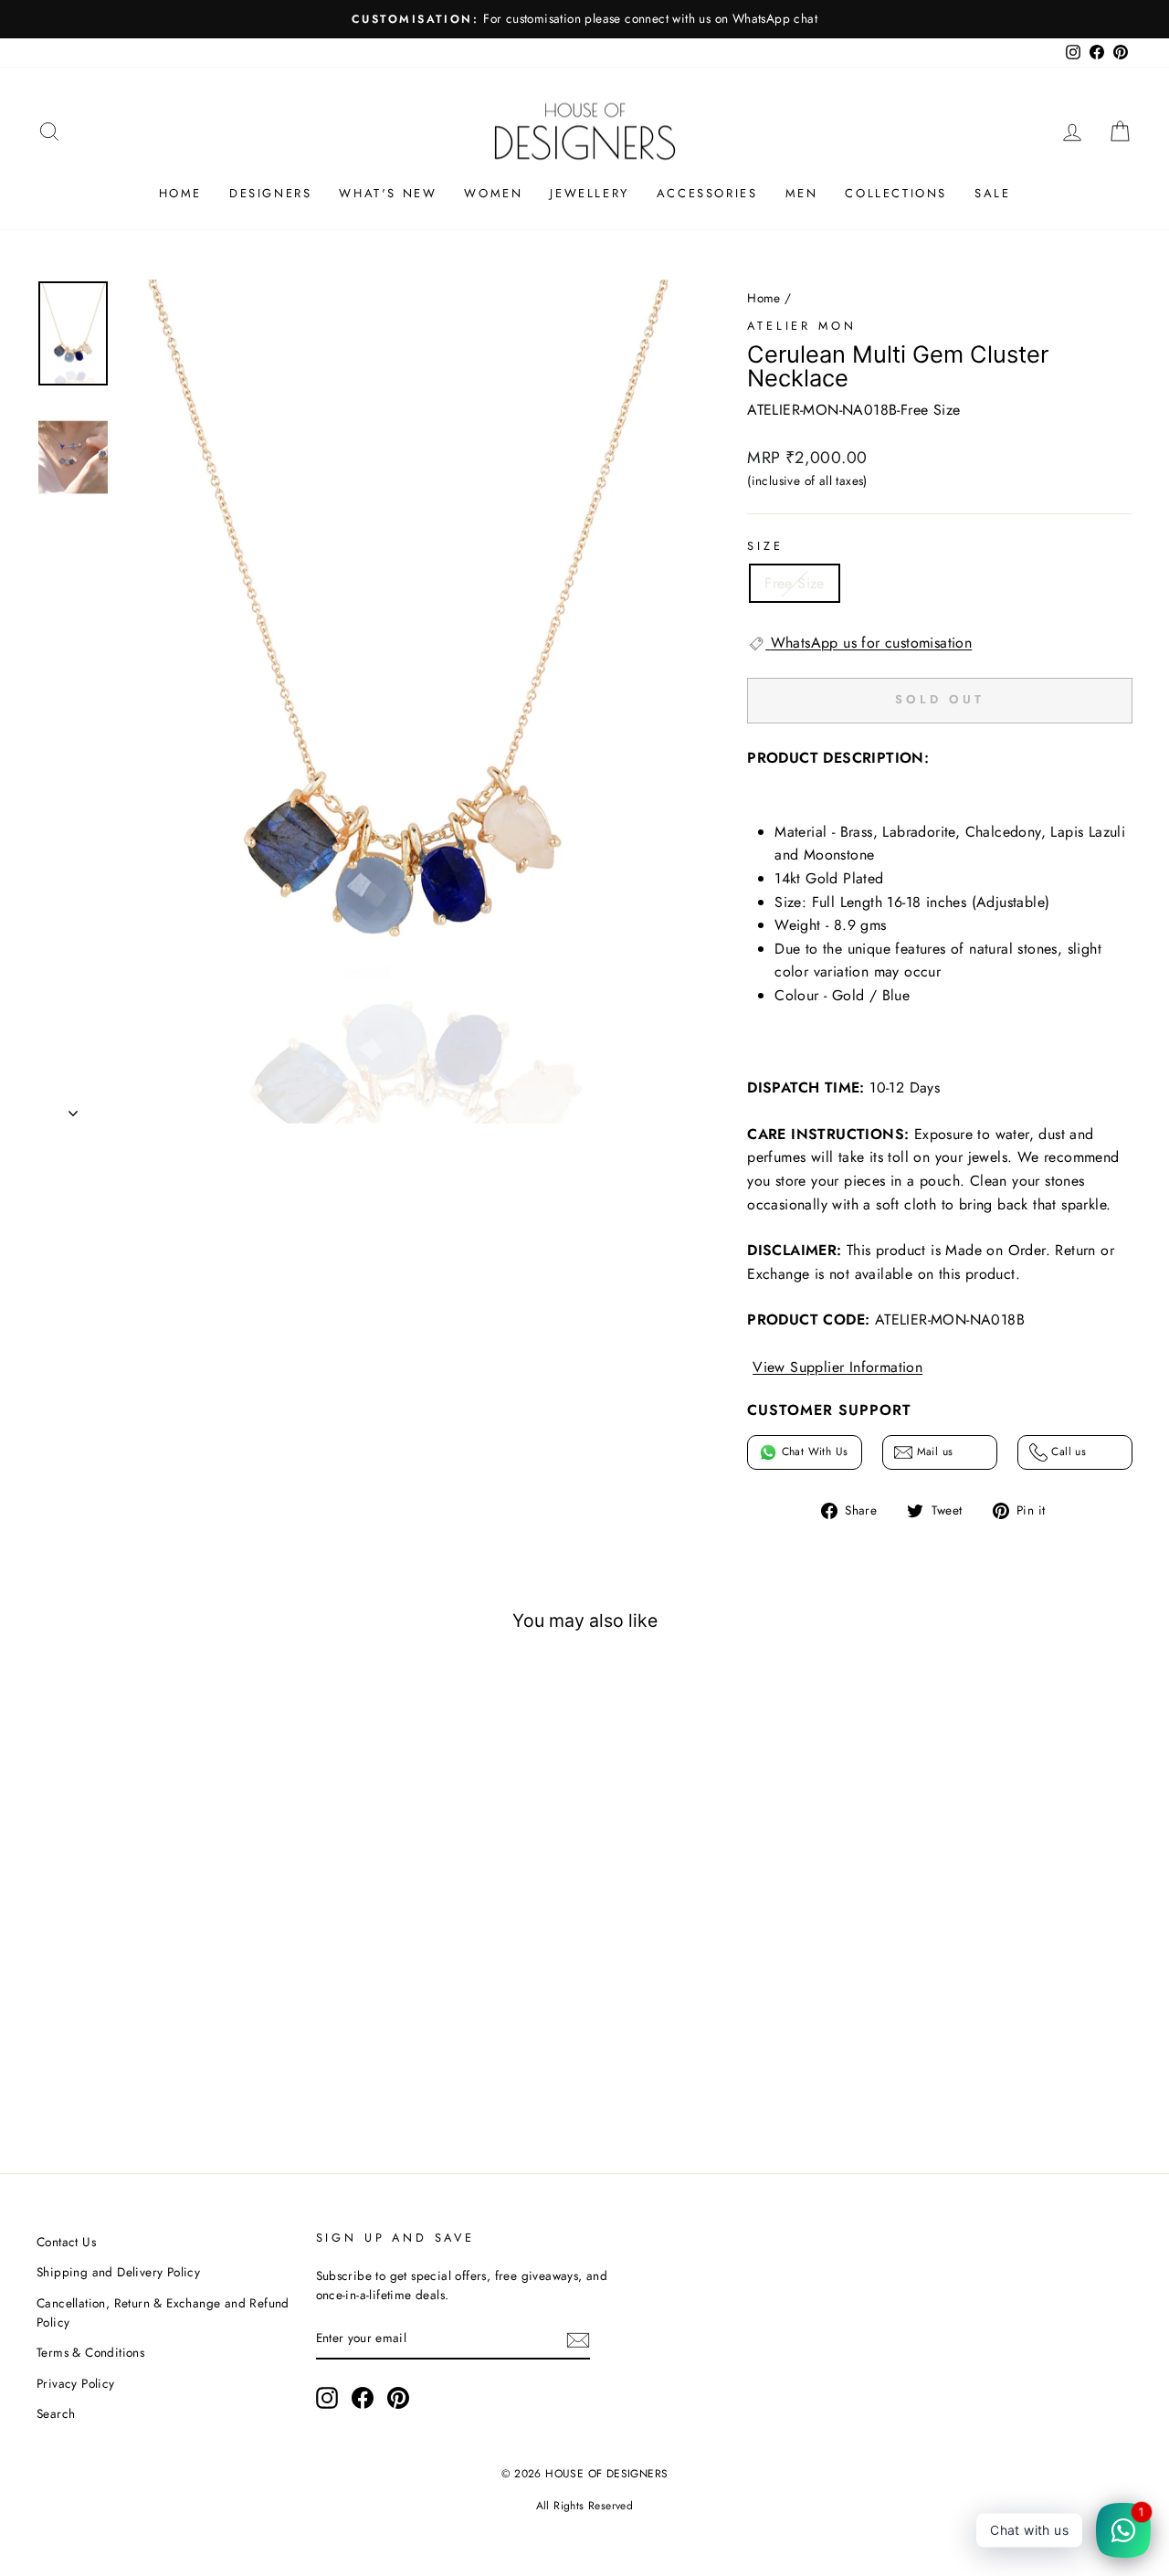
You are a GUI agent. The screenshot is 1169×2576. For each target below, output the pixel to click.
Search (56, 2413)
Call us (1067, 1452)
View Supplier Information (837, 1367)
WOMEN (493, 193)
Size (765, 546)
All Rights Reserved (585, 2506)
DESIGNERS (270, 193)
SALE (992, 193)
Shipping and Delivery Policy (118, 2272)
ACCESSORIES (707, 193)
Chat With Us (812, 1452)
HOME (180, 193)
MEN (802, 193)
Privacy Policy (76, 2383)
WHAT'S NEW (388, 193)
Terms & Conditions (90, 2352)
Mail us (932, 1452)
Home (764, 298)
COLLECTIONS (896, 193)
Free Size (795, 583)
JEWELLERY (589, 193)
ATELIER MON (801, 326)
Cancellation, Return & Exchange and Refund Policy (163, 2313)
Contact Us (66, 2242)
